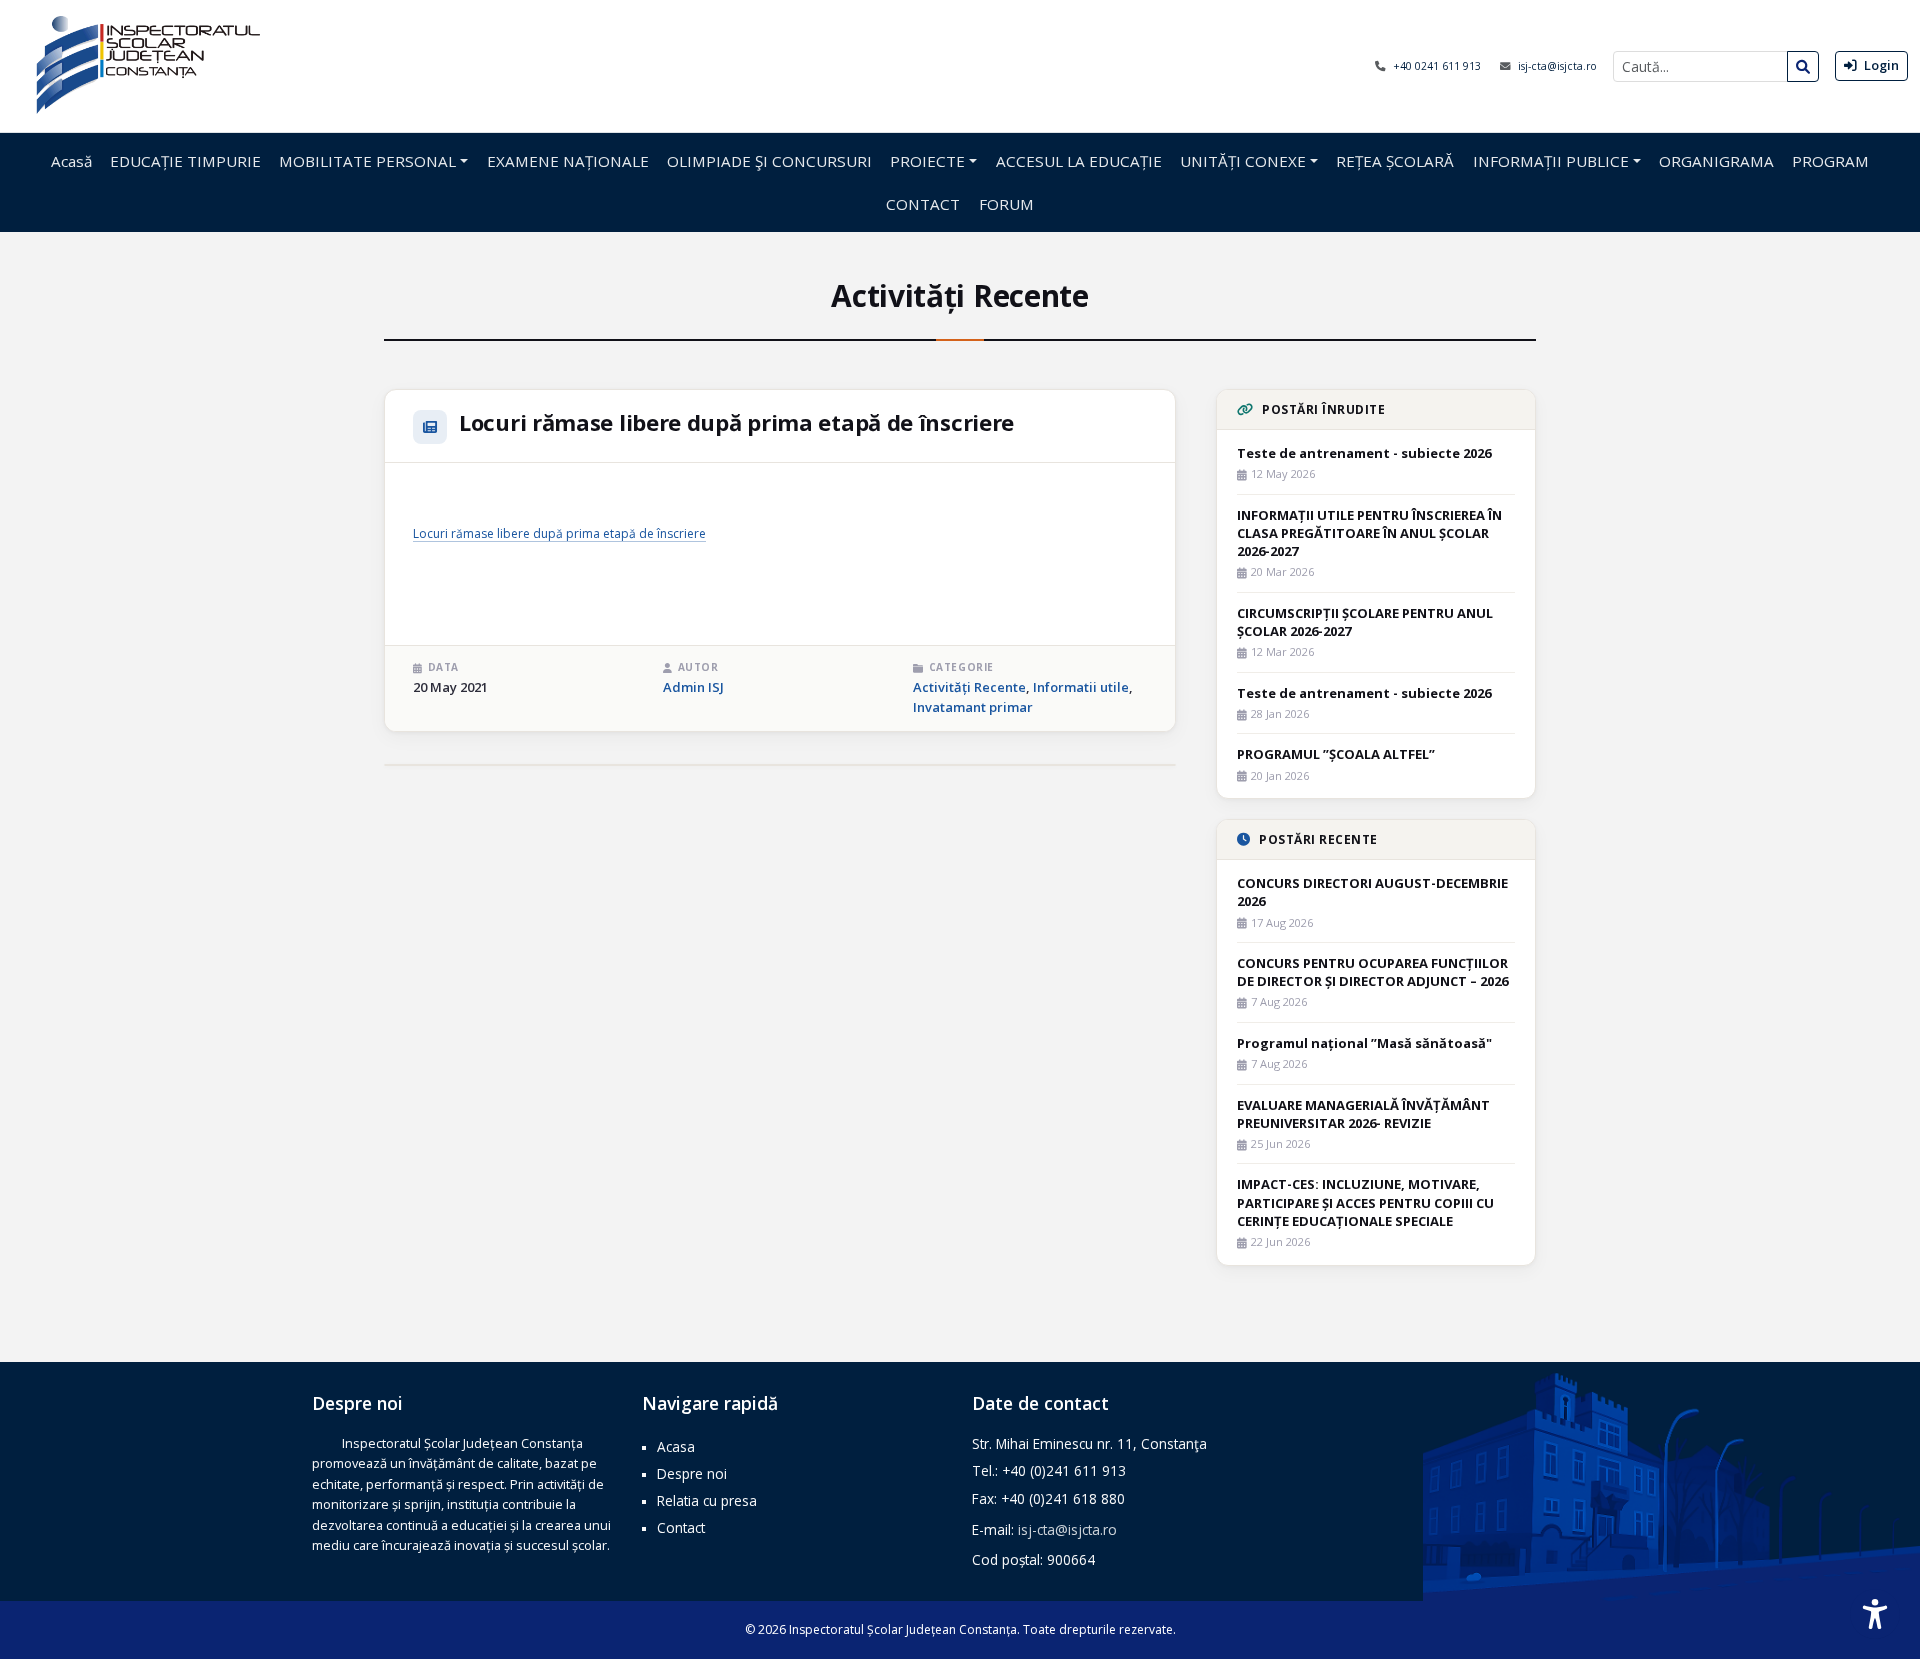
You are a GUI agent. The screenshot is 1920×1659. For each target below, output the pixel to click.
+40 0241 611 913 (1438, 66)
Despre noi (692, 1473)
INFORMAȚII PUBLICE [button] (1551, 161)
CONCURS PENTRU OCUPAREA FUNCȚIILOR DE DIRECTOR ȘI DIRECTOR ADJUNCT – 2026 (1372, 972)
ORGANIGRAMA (1716, 161)
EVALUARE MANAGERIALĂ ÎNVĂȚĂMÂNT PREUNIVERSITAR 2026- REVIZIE (1363, 1114)
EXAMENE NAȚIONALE (568, 161)
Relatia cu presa (707, 1500)
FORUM (1006, 204)
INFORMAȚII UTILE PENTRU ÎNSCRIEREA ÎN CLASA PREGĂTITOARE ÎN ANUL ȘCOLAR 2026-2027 (1369, 533)
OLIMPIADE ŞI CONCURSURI (769, 161)
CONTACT (923, 204)
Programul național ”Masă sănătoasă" (1364, 1043)
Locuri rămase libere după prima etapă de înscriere (559, 533)
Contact (681, 1527)
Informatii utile (1081, 687)
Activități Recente (969, 687)
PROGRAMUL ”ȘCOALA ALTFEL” (1336, 754)
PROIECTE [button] (927, 161)
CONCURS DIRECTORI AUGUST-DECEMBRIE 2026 (1372, 892)
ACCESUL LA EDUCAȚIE (1079, 161)
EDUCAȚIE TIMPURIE (185, 161)
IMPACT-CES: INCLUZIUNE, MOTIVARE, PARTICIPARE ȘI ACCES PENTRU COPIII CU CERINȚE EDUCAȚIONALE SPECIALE (1365, 1202)
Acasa (676, 1446)
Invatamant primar (973, 707)
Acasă (71, 161)
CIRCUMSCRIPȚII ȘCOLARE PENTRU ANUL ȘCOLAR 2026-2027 (1365, 622)
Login (1880, 65)
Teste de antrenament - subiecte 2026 (1364, 453)
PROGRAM (1830, 161)
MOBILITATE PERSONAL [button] (367, 161)
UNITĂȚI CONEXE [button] (1243, 161)
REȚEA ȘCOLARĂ (1395, 161)
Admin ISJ (693, 687)
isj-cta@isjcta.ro (1557, 66)
